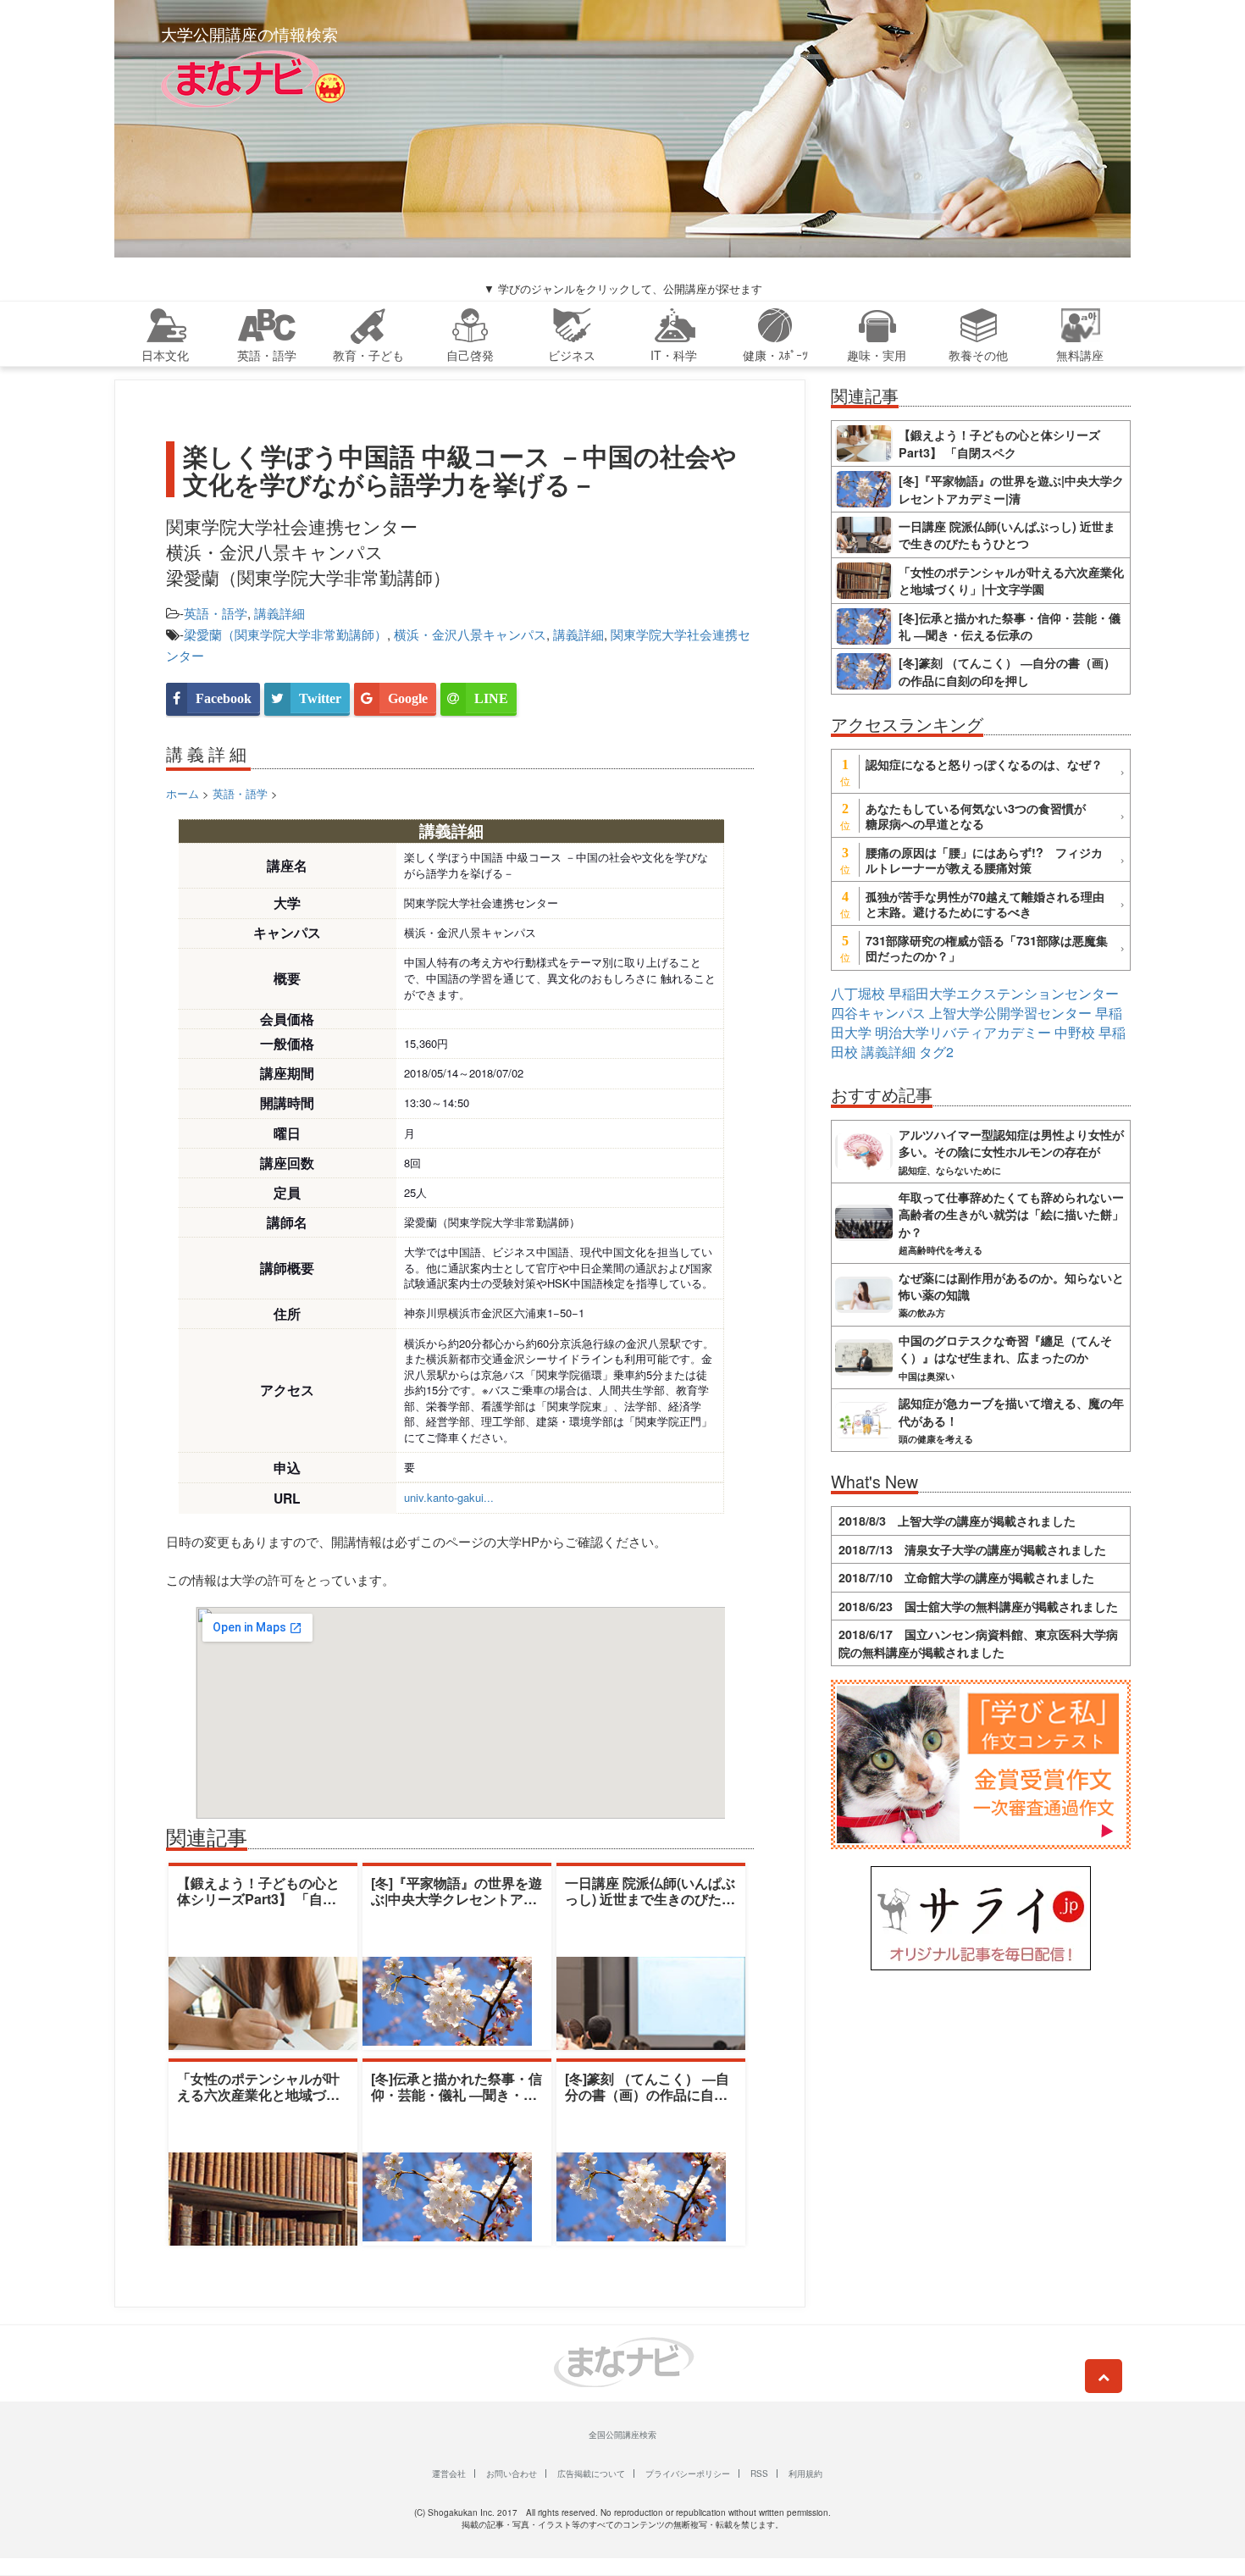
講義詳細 (279, 613)
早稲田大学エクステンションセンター (1004, 993)
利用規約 (805, 2474)
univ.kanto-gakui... (449, 1497)
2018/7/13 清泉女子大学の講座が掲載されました (972, 1549)
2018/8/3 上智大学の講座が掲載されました (957, 1521)
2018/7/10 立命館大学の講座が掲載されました (966, 1577)
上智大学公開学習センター (1010, 1013)
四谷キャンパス (878, 1013)
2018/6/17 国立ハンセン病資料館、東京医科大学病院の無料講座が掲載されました (978, 1643)
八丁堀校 (858, 993)
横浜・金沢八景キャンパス (470, 634)
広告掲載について (591, 2474)
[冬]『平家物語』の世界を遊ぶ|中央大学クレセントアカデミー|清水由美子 (456, 1899)
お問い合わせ (512, 2474)
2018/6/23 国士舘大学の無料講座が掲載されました (978, 1606)
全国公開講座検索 (622, 2435)
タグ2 (936, 1052)
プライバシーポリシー (688, 2474)
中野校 (1075, 1032)
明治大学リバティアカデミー (963, 1032)
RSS (759, 2474)
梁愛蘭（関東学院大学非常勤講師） (285, 634)
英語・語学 (216, 613)
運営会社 (449, 2474)
